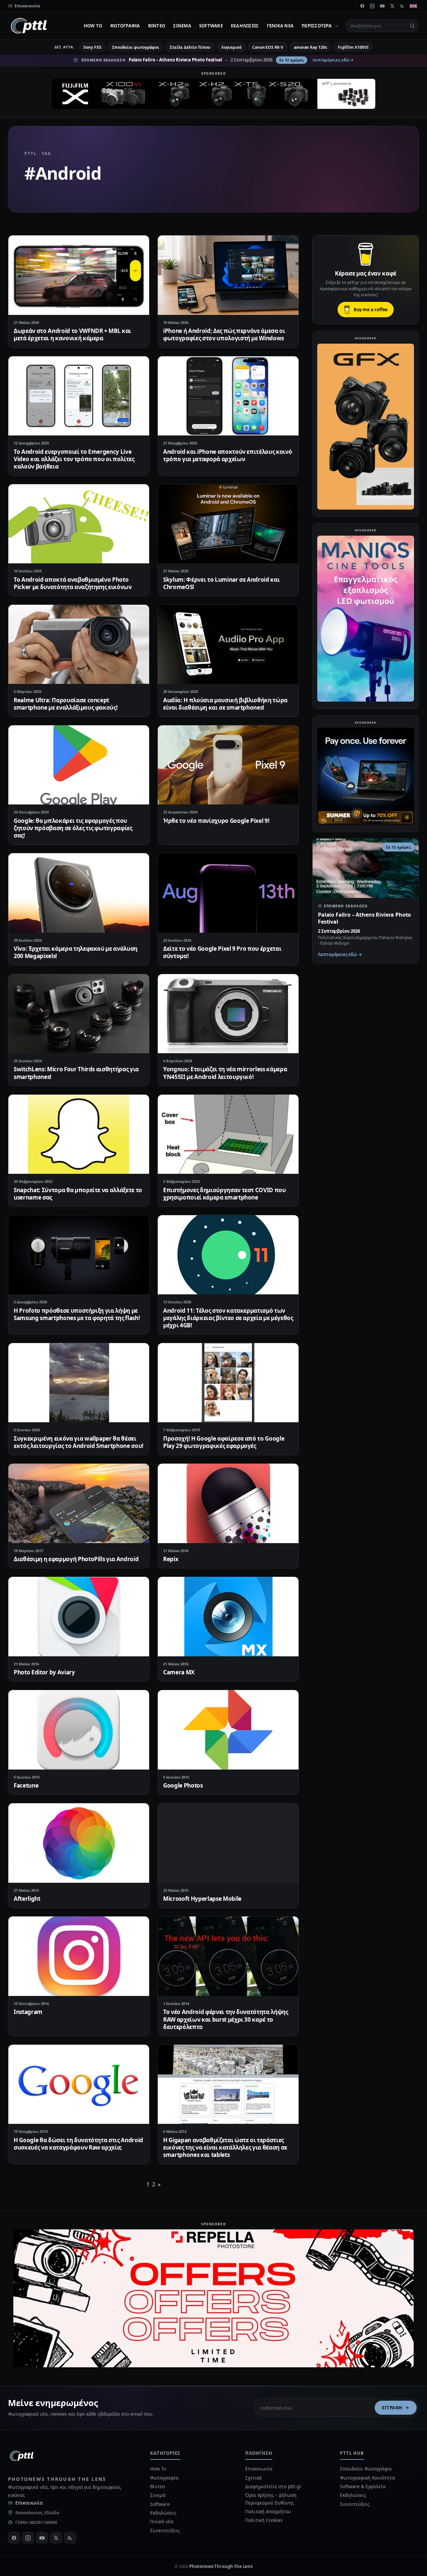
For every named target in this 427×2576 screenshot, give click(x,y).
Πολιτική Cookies (264, 2520)
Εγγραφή (392, 2408)
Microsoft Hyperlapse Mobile (202, 1899)
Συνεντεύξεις (165, 2530)
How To (93, 26)
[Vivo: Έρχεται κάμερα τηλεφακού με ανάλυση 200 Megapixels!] (79, 893)
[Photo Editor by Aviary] (79, 1616)
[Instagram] (372, 6)
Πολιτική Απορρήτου (269, 2511)
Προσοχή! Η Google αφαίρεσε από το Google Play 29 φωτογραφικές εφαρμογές (224, 1442)
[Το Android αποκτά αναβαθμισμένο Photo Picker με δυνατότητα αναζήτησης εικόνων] (79, 524)
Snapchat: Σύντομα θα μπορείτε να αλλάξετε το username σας (78, 1194)
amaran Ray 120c (311, 47)
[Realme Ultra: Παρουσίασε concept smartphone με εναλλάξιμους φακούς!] (79, 644)
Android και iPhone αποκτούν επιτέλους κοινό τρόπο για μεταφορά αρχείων (228, 455)
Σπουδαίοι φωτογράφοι (136, 47)
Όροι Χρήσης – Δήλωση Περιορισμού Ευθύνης (271, 2499)
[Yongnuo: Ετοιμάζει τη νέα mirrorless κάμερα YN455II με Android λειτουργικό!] (228, 1014)
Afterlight (27, 1899)
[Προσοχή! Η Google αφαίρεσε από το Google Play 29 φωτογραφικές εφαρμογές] (228, 1383)
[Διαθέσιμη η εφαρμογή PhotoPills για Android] (79, 1503)
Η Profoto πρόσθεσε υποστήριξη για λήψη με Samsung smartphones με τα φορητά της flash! (77, 1314)
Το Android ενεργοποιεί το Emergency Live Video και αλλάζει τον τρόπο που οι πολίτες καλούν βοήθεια (74, 459)
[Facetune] (79, 1730)
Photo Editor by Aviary (44, 1672)
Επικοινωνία (29, 2503)
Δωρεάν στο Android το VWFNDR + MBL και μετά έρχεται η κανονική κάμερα (72, 334)
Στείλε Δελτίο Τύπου (190, 47)
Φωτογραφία (125, 26)
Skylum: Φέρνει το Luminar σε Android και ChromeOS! (221, 583)
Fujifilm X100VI (353, 47)
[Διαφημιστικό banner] (213, 94)
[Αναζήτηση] (412, 26)
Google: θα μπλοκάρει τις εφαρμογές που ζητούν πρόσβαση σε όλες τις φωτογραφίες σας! (73, 828)
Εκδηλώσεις (245, 26)
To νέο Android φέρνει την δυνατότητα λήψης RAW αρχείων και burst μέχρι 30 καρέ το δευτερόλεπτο (226, 2019)
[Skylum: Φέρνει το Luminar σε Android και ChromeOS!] (228, 524)
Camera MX (179, 1672)
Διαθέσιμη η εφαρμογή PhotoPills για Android (76, 1559)
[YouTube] (382, 6)
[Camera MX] (228, 1616)
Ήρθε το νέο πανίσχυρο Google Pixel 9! (216, 821)
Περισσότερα (317, 26)
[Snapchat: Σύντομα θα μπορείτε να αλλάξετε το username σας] (79, 1134)
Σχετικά (254, 2478)
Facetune (26, 1785)
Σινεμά (182, 26)
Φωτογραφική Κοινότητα (367, 2478)
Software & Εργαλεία (363, 2486)
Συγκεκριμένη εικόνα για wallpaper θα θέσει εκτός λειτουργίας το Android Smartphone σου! (79, 1442)
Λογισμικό (231, 47)
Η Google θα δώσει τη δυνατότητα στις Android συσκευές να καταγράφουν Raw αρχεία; (78, 2144)
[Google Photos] (228, 1730)
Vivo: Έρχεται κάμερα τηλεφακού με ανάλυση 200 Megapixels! (76, 952)
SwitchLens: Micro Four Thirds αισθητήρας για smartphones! (76, 1073)
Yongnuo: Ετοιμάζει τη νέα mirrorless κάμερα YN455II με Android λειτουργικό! (225, 1073)
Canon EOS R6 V (268, 47)
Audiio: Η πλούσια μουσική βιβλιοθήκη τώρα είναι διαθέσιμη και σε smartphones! (225, 704)
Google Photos (183, 1785)
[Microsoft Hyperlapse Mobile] (228, 1843)
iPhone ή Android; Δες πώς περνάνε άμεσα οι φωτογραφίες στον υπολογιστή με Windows (224, 334)
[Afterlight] (79, 1843)
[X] (392, 6)
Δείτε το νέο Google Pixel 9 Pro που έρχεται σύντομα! (222, 952)
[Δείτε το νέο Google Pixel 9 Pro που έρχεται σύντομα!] (228, 893)
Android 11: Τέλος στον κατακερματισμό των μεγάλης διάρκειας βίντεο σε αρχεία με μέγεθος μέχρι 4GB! (228, 1318)
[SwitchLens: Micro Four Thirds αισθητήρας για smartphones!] (79, 1014)
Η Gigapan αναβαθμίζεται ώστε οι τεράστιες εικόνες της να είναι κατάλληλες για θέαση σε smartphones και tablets (225, 2147)
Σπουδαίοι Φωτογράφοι (366, 2469)
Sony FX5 (92, 47)
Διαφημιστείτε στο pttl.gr (273, 2486)
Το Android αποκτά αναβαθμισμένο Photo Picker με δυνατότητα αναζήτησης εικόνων (73, 583)
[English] (413, 6)
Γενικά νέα (280, 26)
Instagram (28, 2012)
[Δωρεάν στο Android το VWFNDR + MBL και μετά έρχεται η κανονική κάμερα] (79, 275)
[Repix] (228, 1503)
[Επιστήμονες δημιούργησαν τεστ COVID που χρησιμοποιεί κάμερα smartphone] (228, 1134)
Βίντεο (157, 26)
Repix (171, 1559)
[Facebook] (362, 6)
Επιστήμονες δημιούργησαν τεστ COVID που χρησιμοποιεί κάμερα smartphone (225, 1194)
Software (211, 26)
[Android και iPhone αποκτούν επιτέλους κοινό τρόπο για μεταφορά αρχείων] (228, 396)
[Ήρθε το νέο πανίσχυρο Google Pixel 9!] (228, 765)
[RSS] (402, 6)
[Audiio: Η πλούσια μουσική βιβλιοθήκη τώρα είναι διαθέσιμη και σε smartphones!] (228, 644)
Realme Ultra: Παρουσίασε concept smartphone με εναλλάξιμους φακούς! (66, 704)
